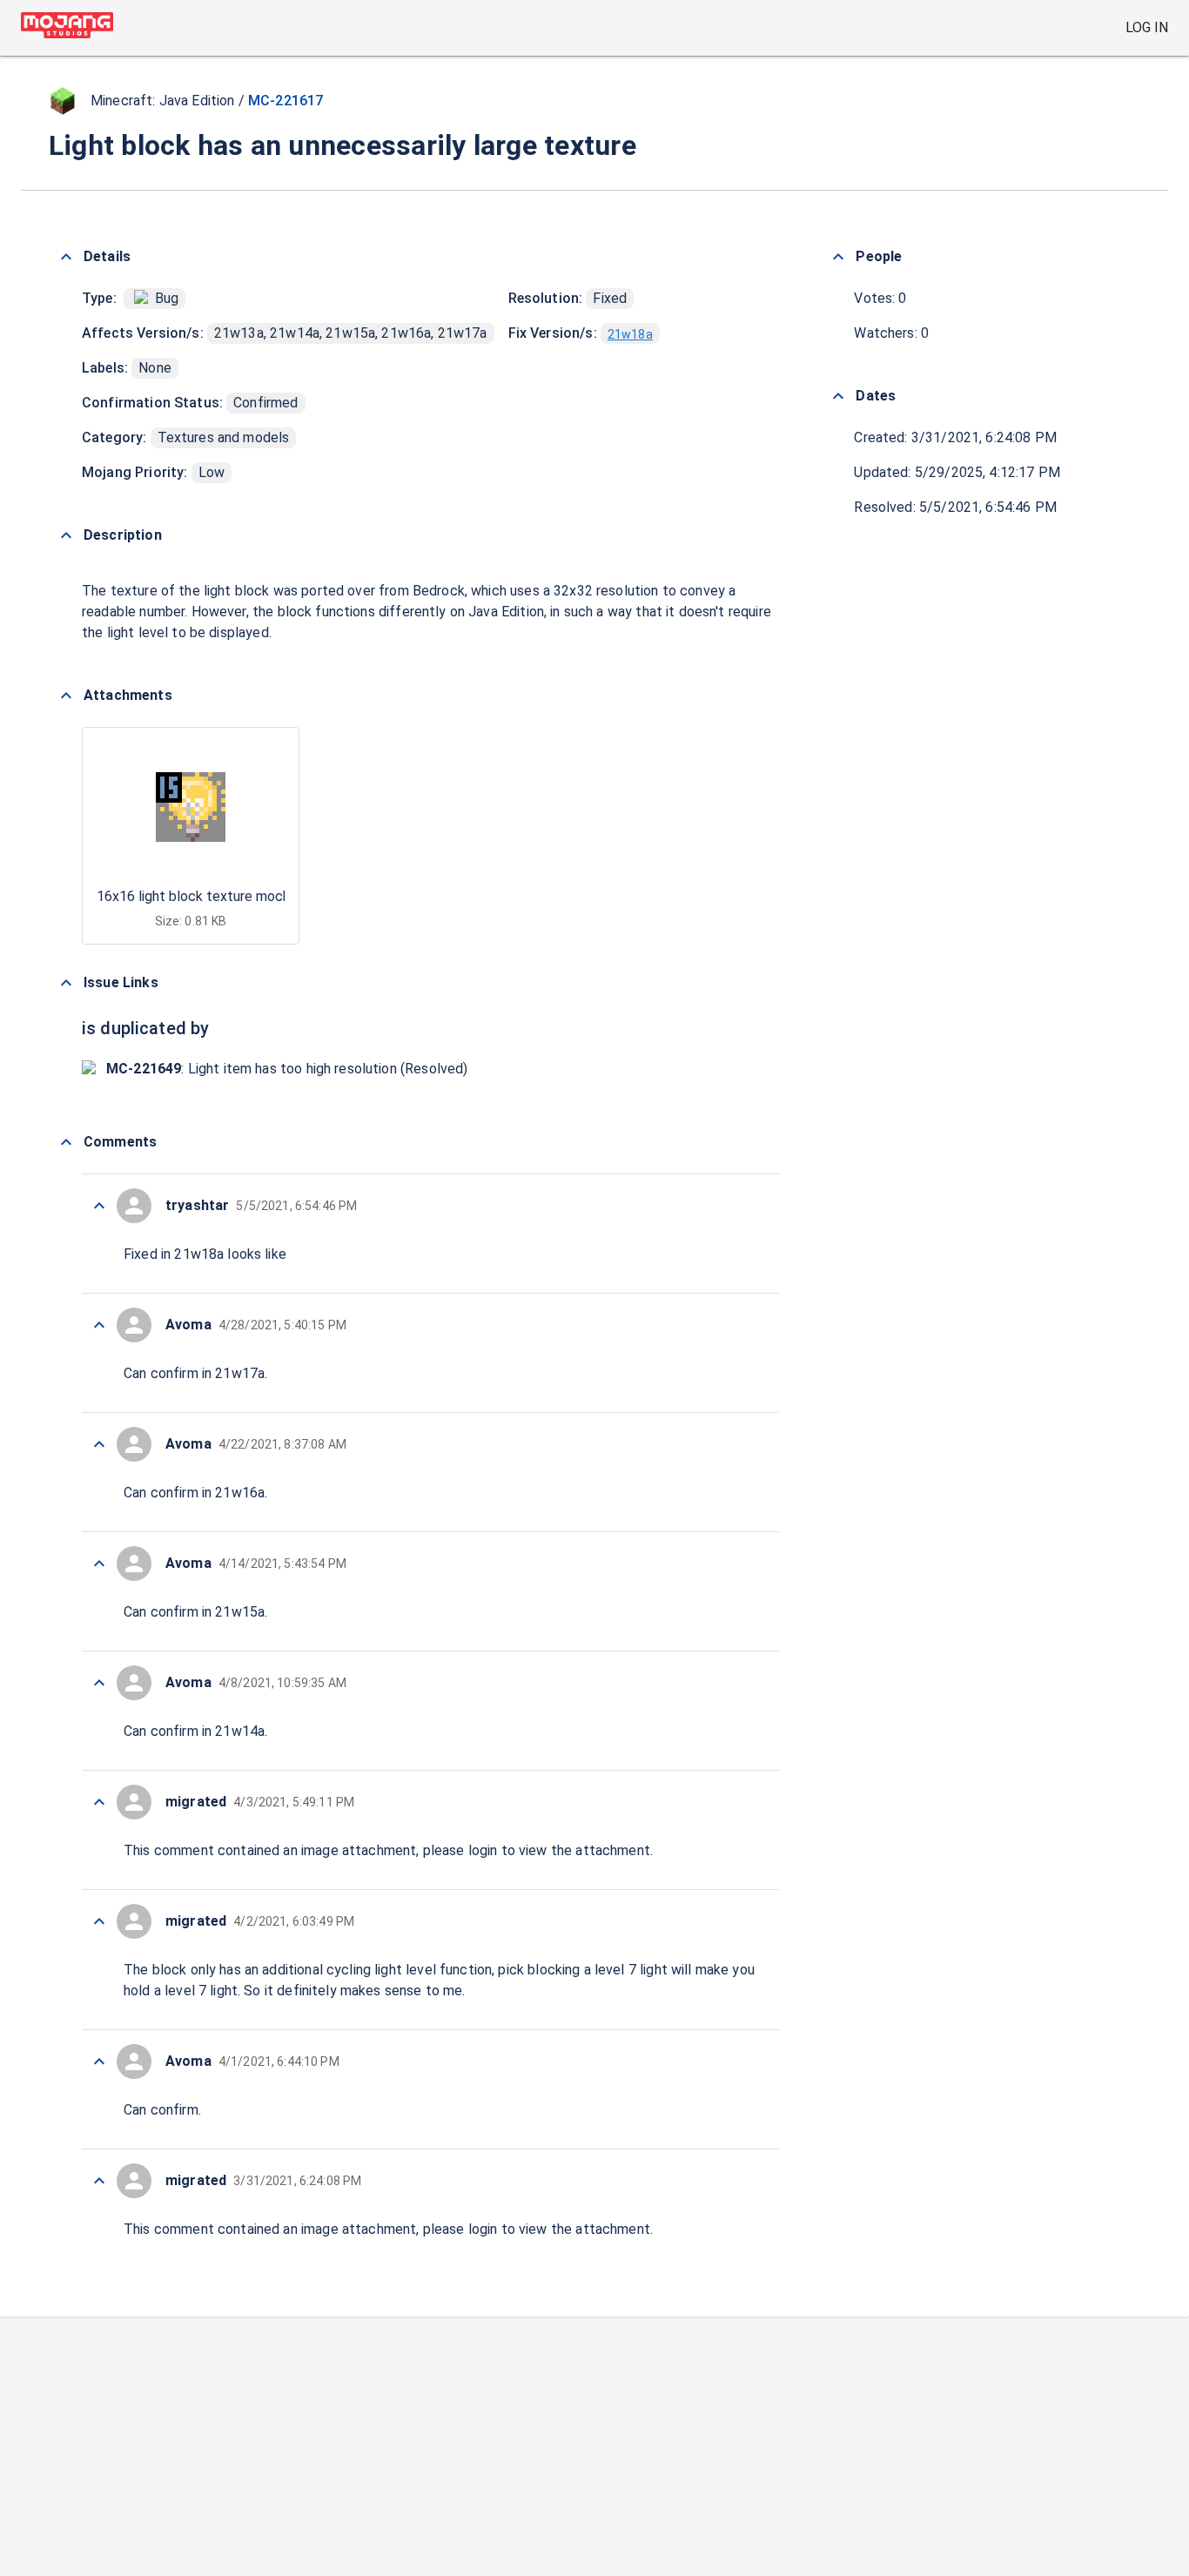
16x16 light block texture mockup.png (213, 896)
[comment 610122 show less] (99, 2181)
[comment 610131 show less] (99, 1206)
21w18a (630, 334)
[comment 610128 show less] (99, 1564)
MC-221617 (285, 101)
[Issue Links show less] (66, 983)
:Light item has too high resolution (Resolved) (287, 1069)
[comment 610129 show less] (99, 1444)
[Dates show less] (838, 396)
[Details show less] (66, 257)
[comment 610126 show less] (99, 1802)
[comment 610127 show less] (99, 1683)
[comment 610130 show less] (99, 1325)
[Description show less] (66, 535)
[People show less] (838, 257)
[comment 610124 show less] (99, 2061)
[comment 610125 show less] (99, 1921)
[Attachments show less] (66, 696)
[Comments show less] (66, 1142)
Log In (1147, 27)
